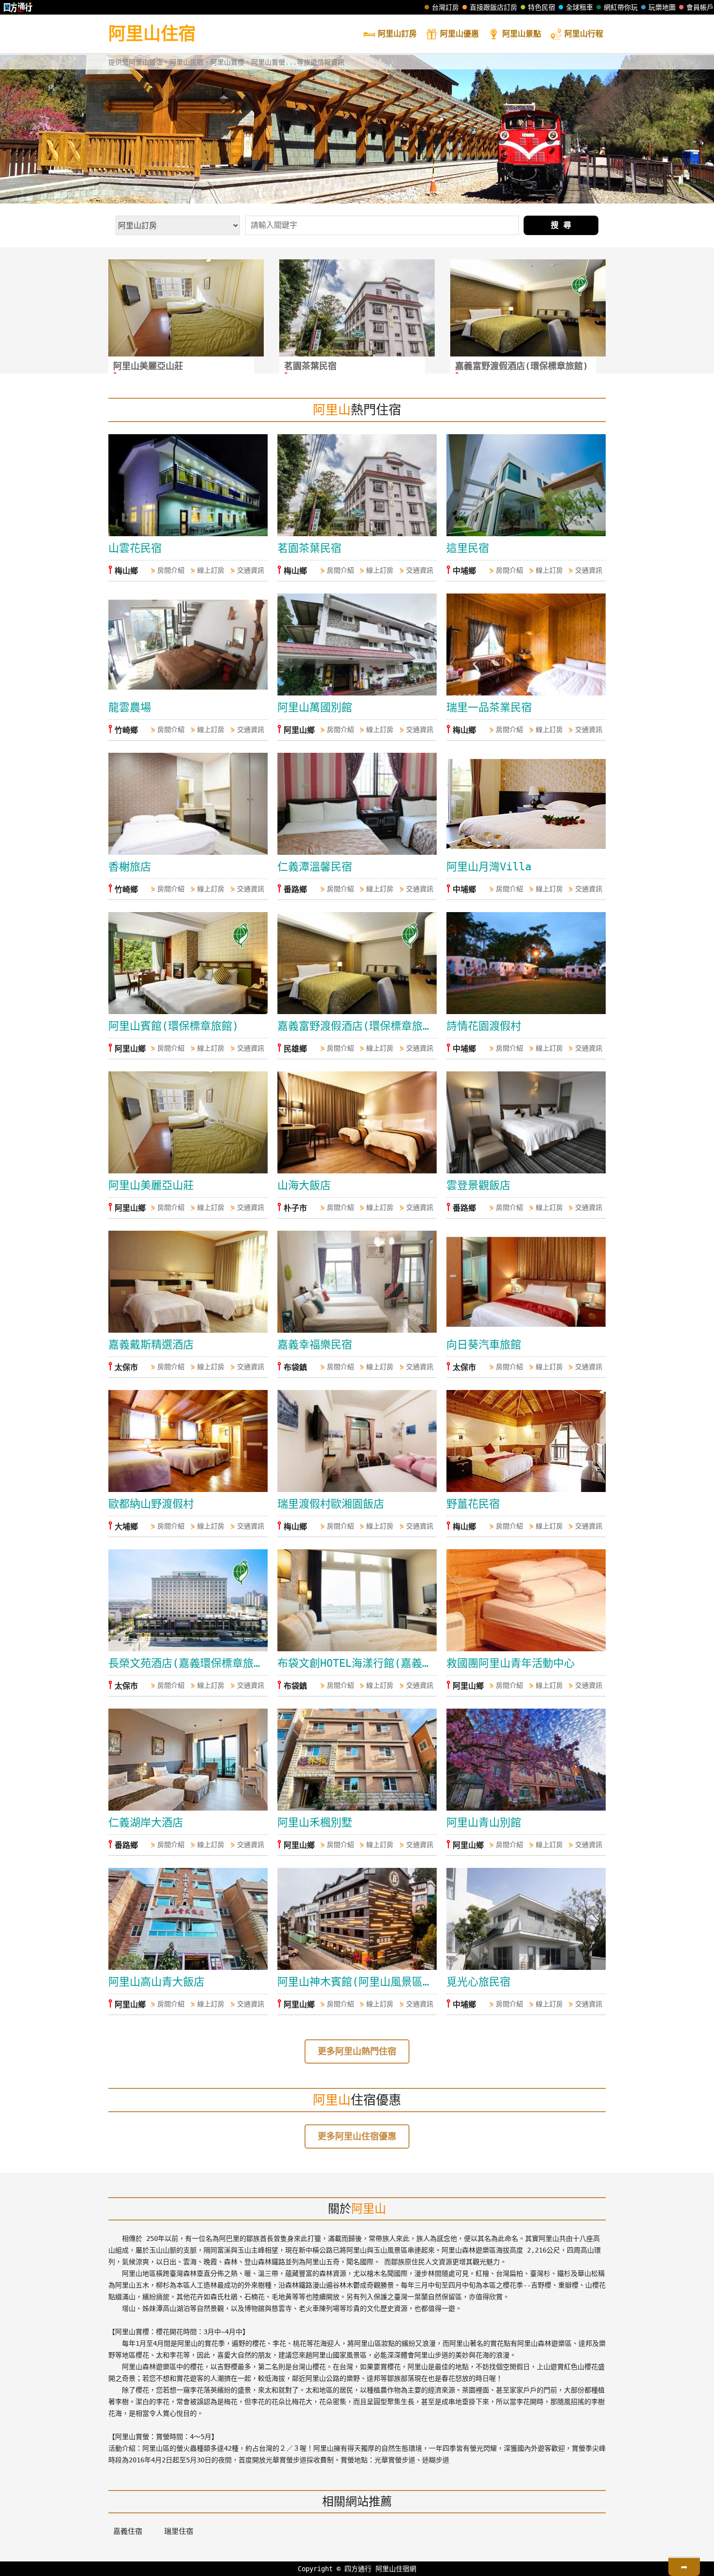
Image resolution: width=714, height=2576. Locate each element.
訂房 (397, 34)
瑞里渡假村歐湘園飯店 (331, 1504)
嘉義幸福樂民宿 (315, 1345)
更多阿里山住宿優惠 (357, 2136)
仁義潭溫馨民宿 (315, 867)
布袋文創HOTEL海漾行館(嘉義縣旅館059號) (357, 1663)
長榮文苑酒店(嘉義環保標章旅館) (188, 1663)
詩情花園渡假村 (484, 1026)
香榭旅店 (130, 867)
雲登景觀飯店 (478, 1185)
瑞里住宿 (179, 2531)
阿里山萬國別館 (315, 707)
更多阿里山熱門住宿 (357, 2051)
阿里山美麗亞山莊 (151, 1185)
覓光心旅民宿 (478, 1982)
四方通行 (358, 2569)
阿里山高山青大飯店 (156, 1982)
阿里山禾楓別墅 (315, 1822)
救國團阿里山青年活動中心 (510, 1663)
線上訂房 (211, 570)
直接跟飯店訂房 (493, 7)
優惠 (459, 34)
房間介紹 (171, 570)
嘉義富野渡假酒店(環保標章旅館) (357, 1026)
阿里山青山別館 (484, 1822)
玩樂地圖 (662, 7)
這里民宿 (468, 548)
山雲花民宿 (135, 548)
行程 (584, 34)
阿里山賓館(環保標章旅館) (173, 1026)
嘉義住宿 (128, 2531)
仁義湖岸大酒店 (146, 1822)
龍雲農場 (130, 707)
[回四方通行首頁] (18, 7)
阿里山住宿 (152, 34)
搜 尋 (561, 225)
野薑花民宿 (473, 1504)
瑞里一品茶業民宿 (489, 707)
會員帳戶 (700, 7)
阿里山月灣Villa (489, 867)
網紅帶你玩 (621, 7)
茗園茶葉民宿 (309, 548)
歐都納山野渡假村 (151, 1504)
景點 (522, 34)
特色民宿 (542, 7)
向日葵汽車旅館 (484, 1345)
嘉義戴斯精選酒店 (151, 1345)
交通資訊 (251, 570)
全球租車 (579, 7)
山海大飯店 (304, 1185)
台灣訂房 (445, 7)
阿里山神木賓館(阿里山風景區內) (357, 1982)
